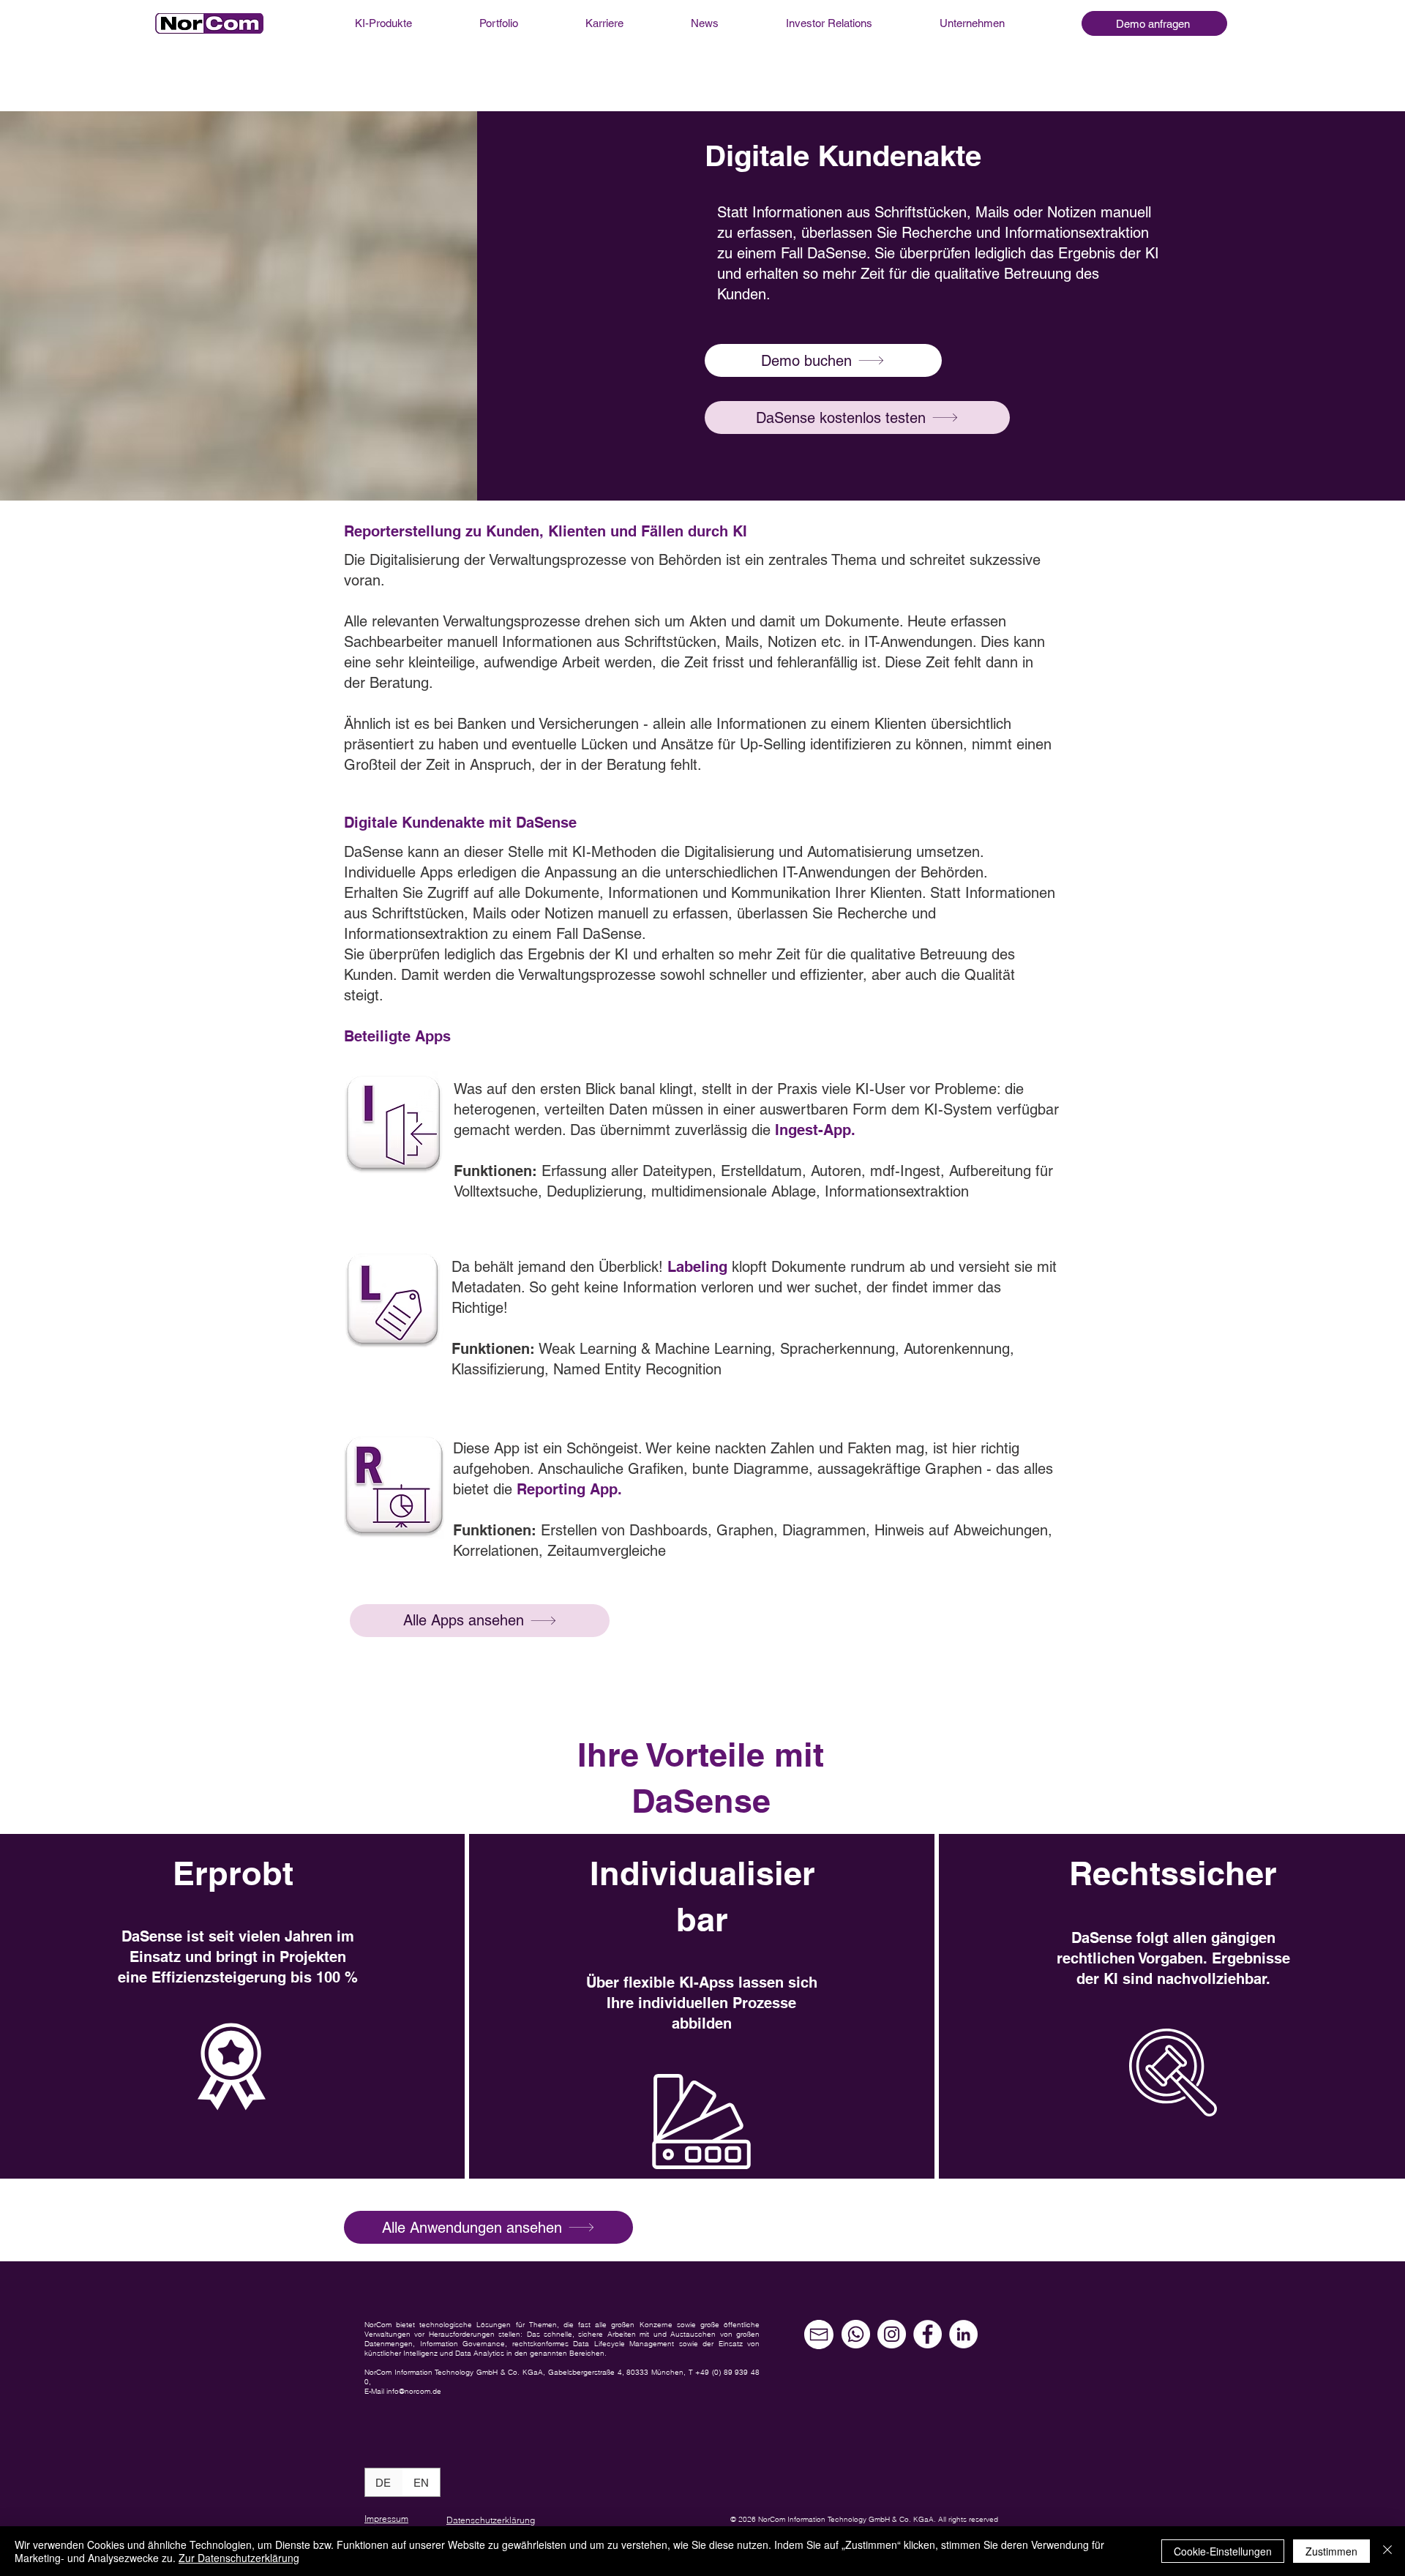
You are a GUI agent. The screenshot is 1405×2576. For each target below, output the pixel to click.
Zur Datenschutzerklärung (239, 2558)
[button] (1154, 23)
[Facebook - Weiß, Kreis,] (928, 2334)
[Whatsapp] (856, 2334)
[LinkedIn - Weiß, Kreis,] (963, 2334)
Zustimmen (1331, 2551)
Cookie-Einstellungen (1223, 2551)
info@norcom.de (414, 2391)
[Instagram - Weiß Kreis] (892, 2334)
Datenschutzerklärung (491, 2520)
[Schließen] (1387, 2551)
